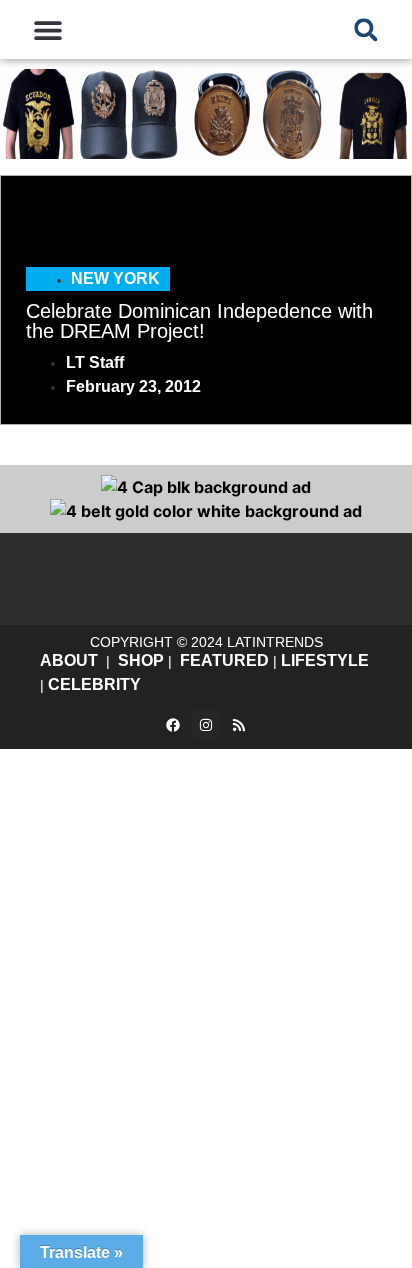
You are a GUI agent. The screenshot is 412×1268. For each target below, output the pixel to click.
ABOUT (69, 660)
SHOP (141, 660)
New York (115, 278)
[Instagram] (206, 725)
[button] (47, 29)
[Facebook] (173, 725)
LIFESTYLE (325, 660)
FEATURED (224, 660)
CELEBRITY (94, 684)
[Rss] (239, 725)
